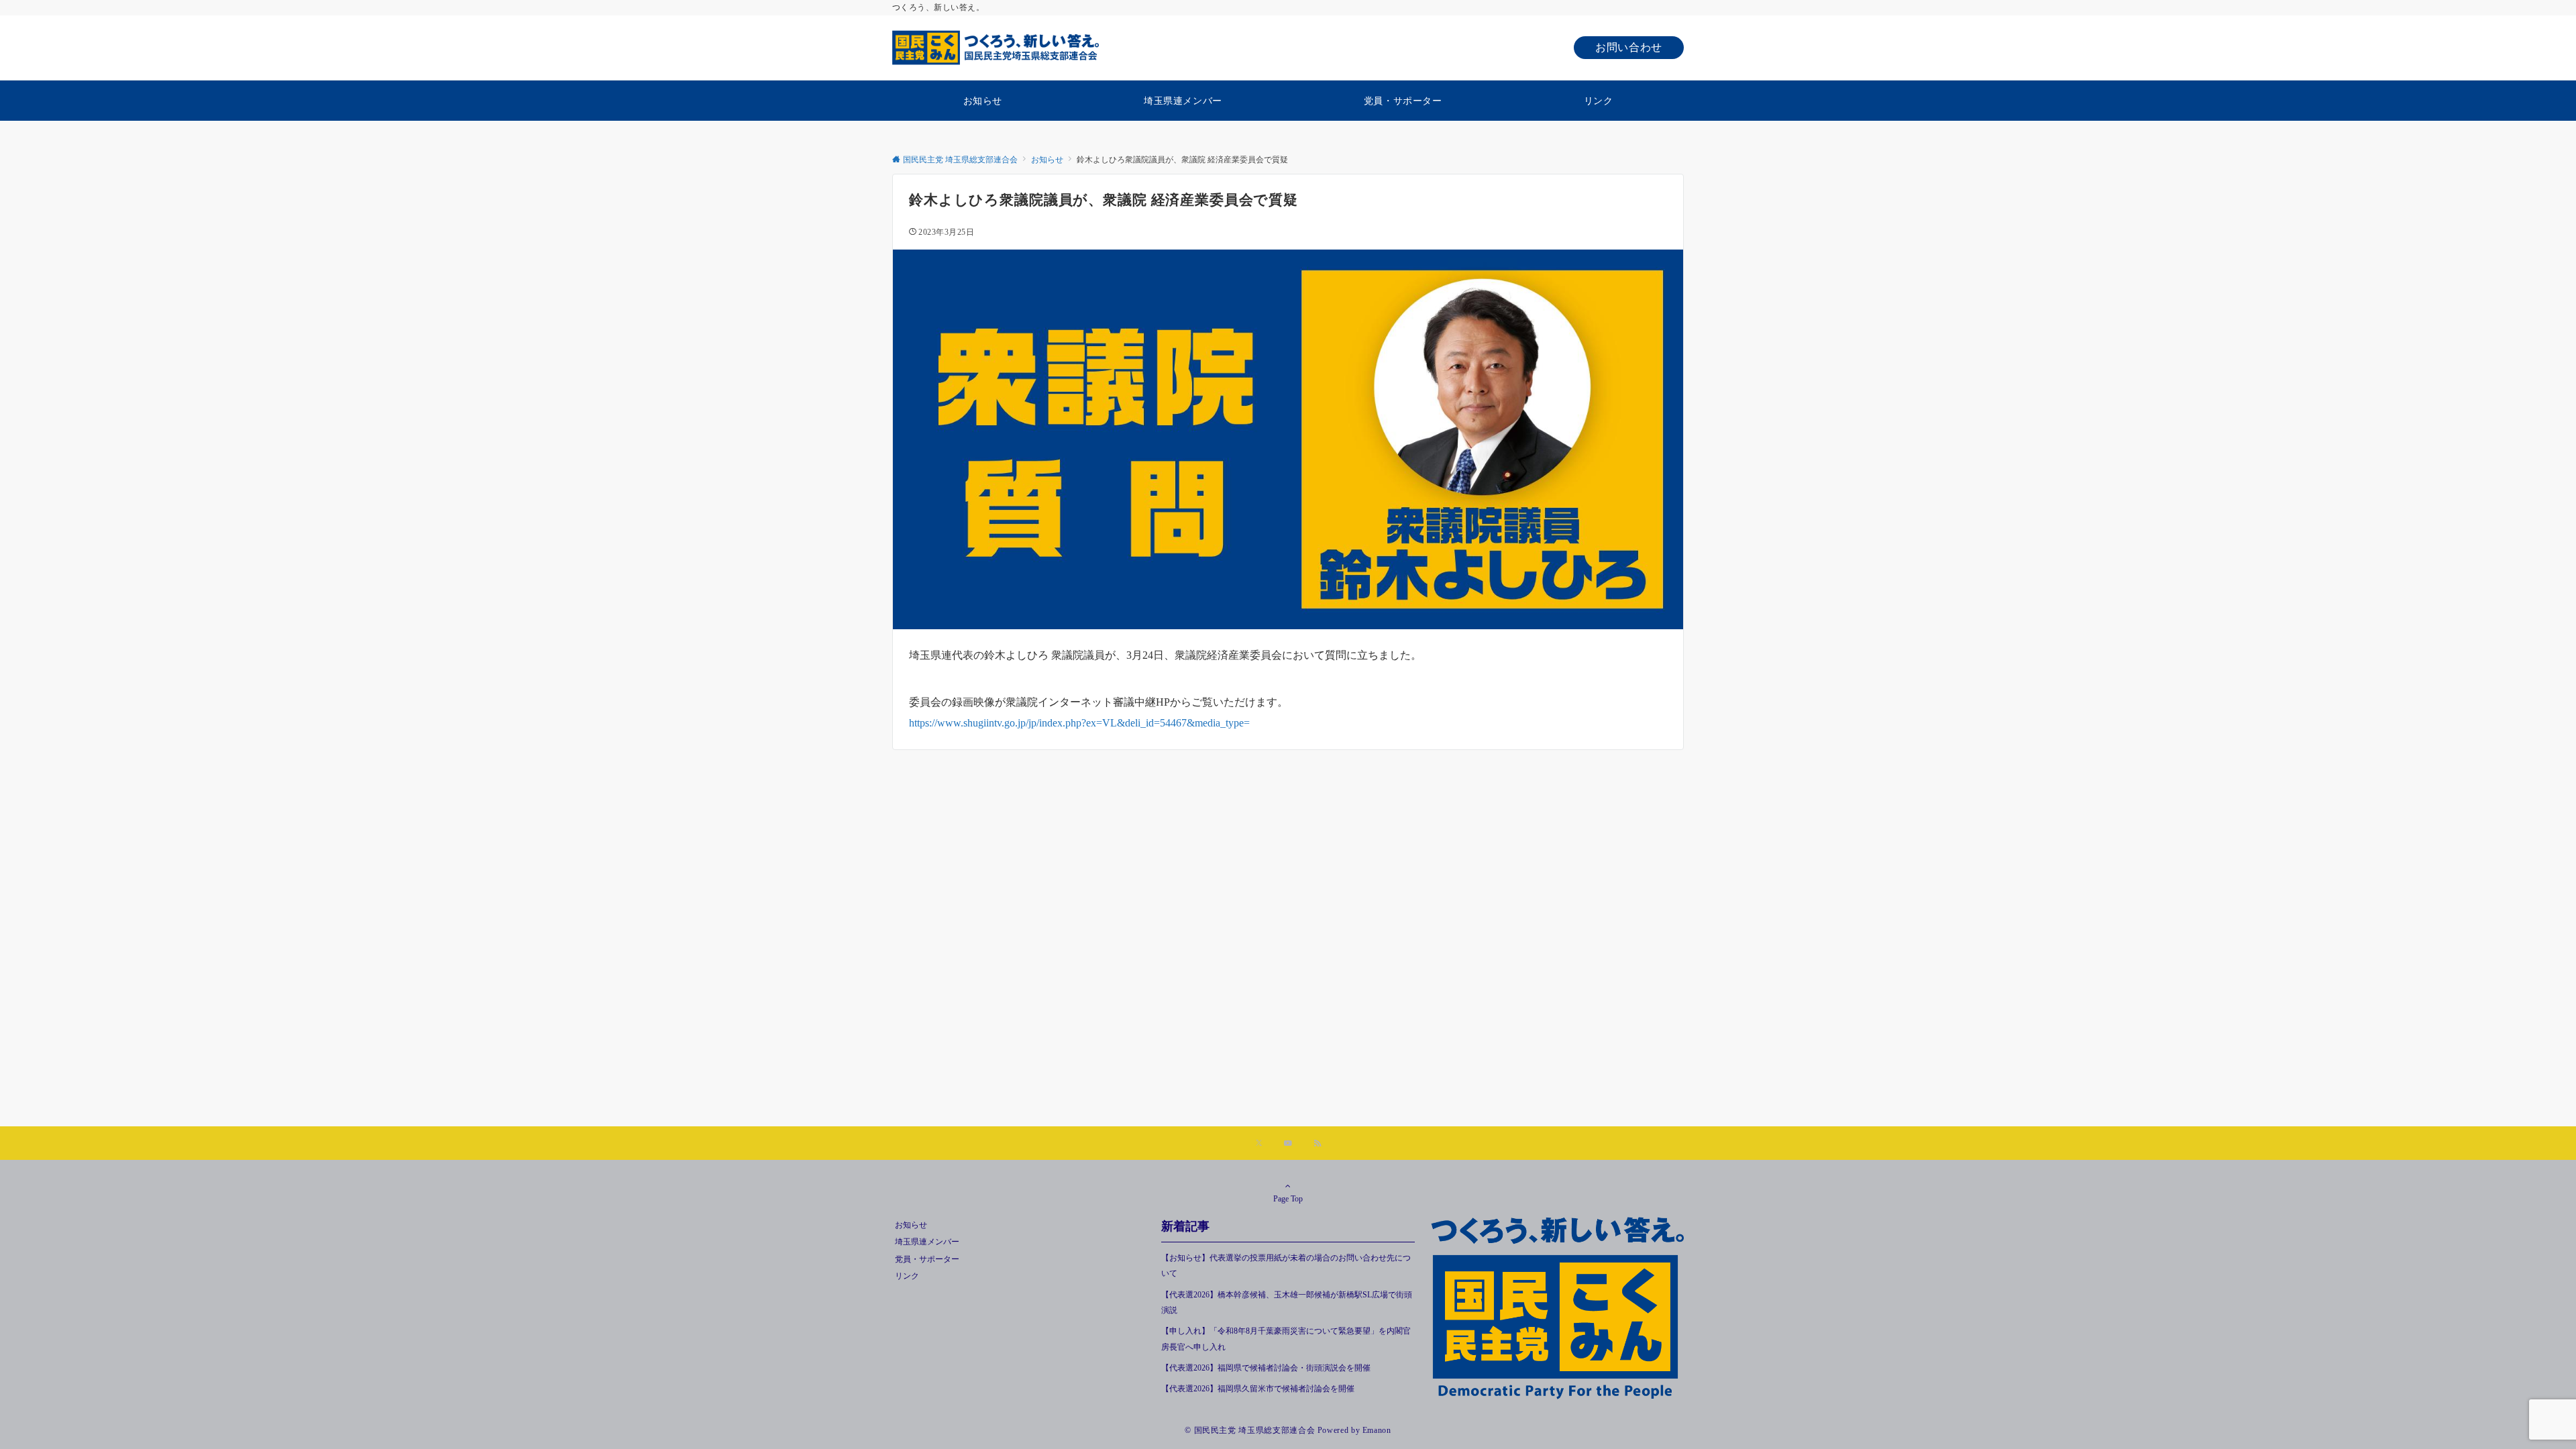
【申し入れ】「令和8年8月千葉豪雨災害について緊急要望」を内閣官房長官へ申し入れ (1286, 1339)
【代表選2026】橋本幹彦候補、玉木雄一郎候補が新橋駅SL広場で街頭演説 (1287, 1303)
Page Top (1288, 1199)
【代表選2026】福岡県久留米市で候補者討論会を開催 (1258, 1389)
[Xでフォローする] (1259, 1144)
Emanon (1377, 1431)
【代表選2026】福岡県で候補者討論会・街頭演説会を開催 (1266, 1368)
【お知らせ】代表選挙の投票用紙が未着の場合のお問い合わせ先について (1286, 1266)
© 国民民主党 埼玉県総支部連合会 (1250, 1431)
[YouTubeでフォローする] (1288, 1144)
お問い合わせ (1629, 47)
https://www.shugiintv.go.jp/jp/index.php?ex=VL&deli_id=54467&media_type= (1079, 723)
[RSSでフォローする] (1318, 1144)
